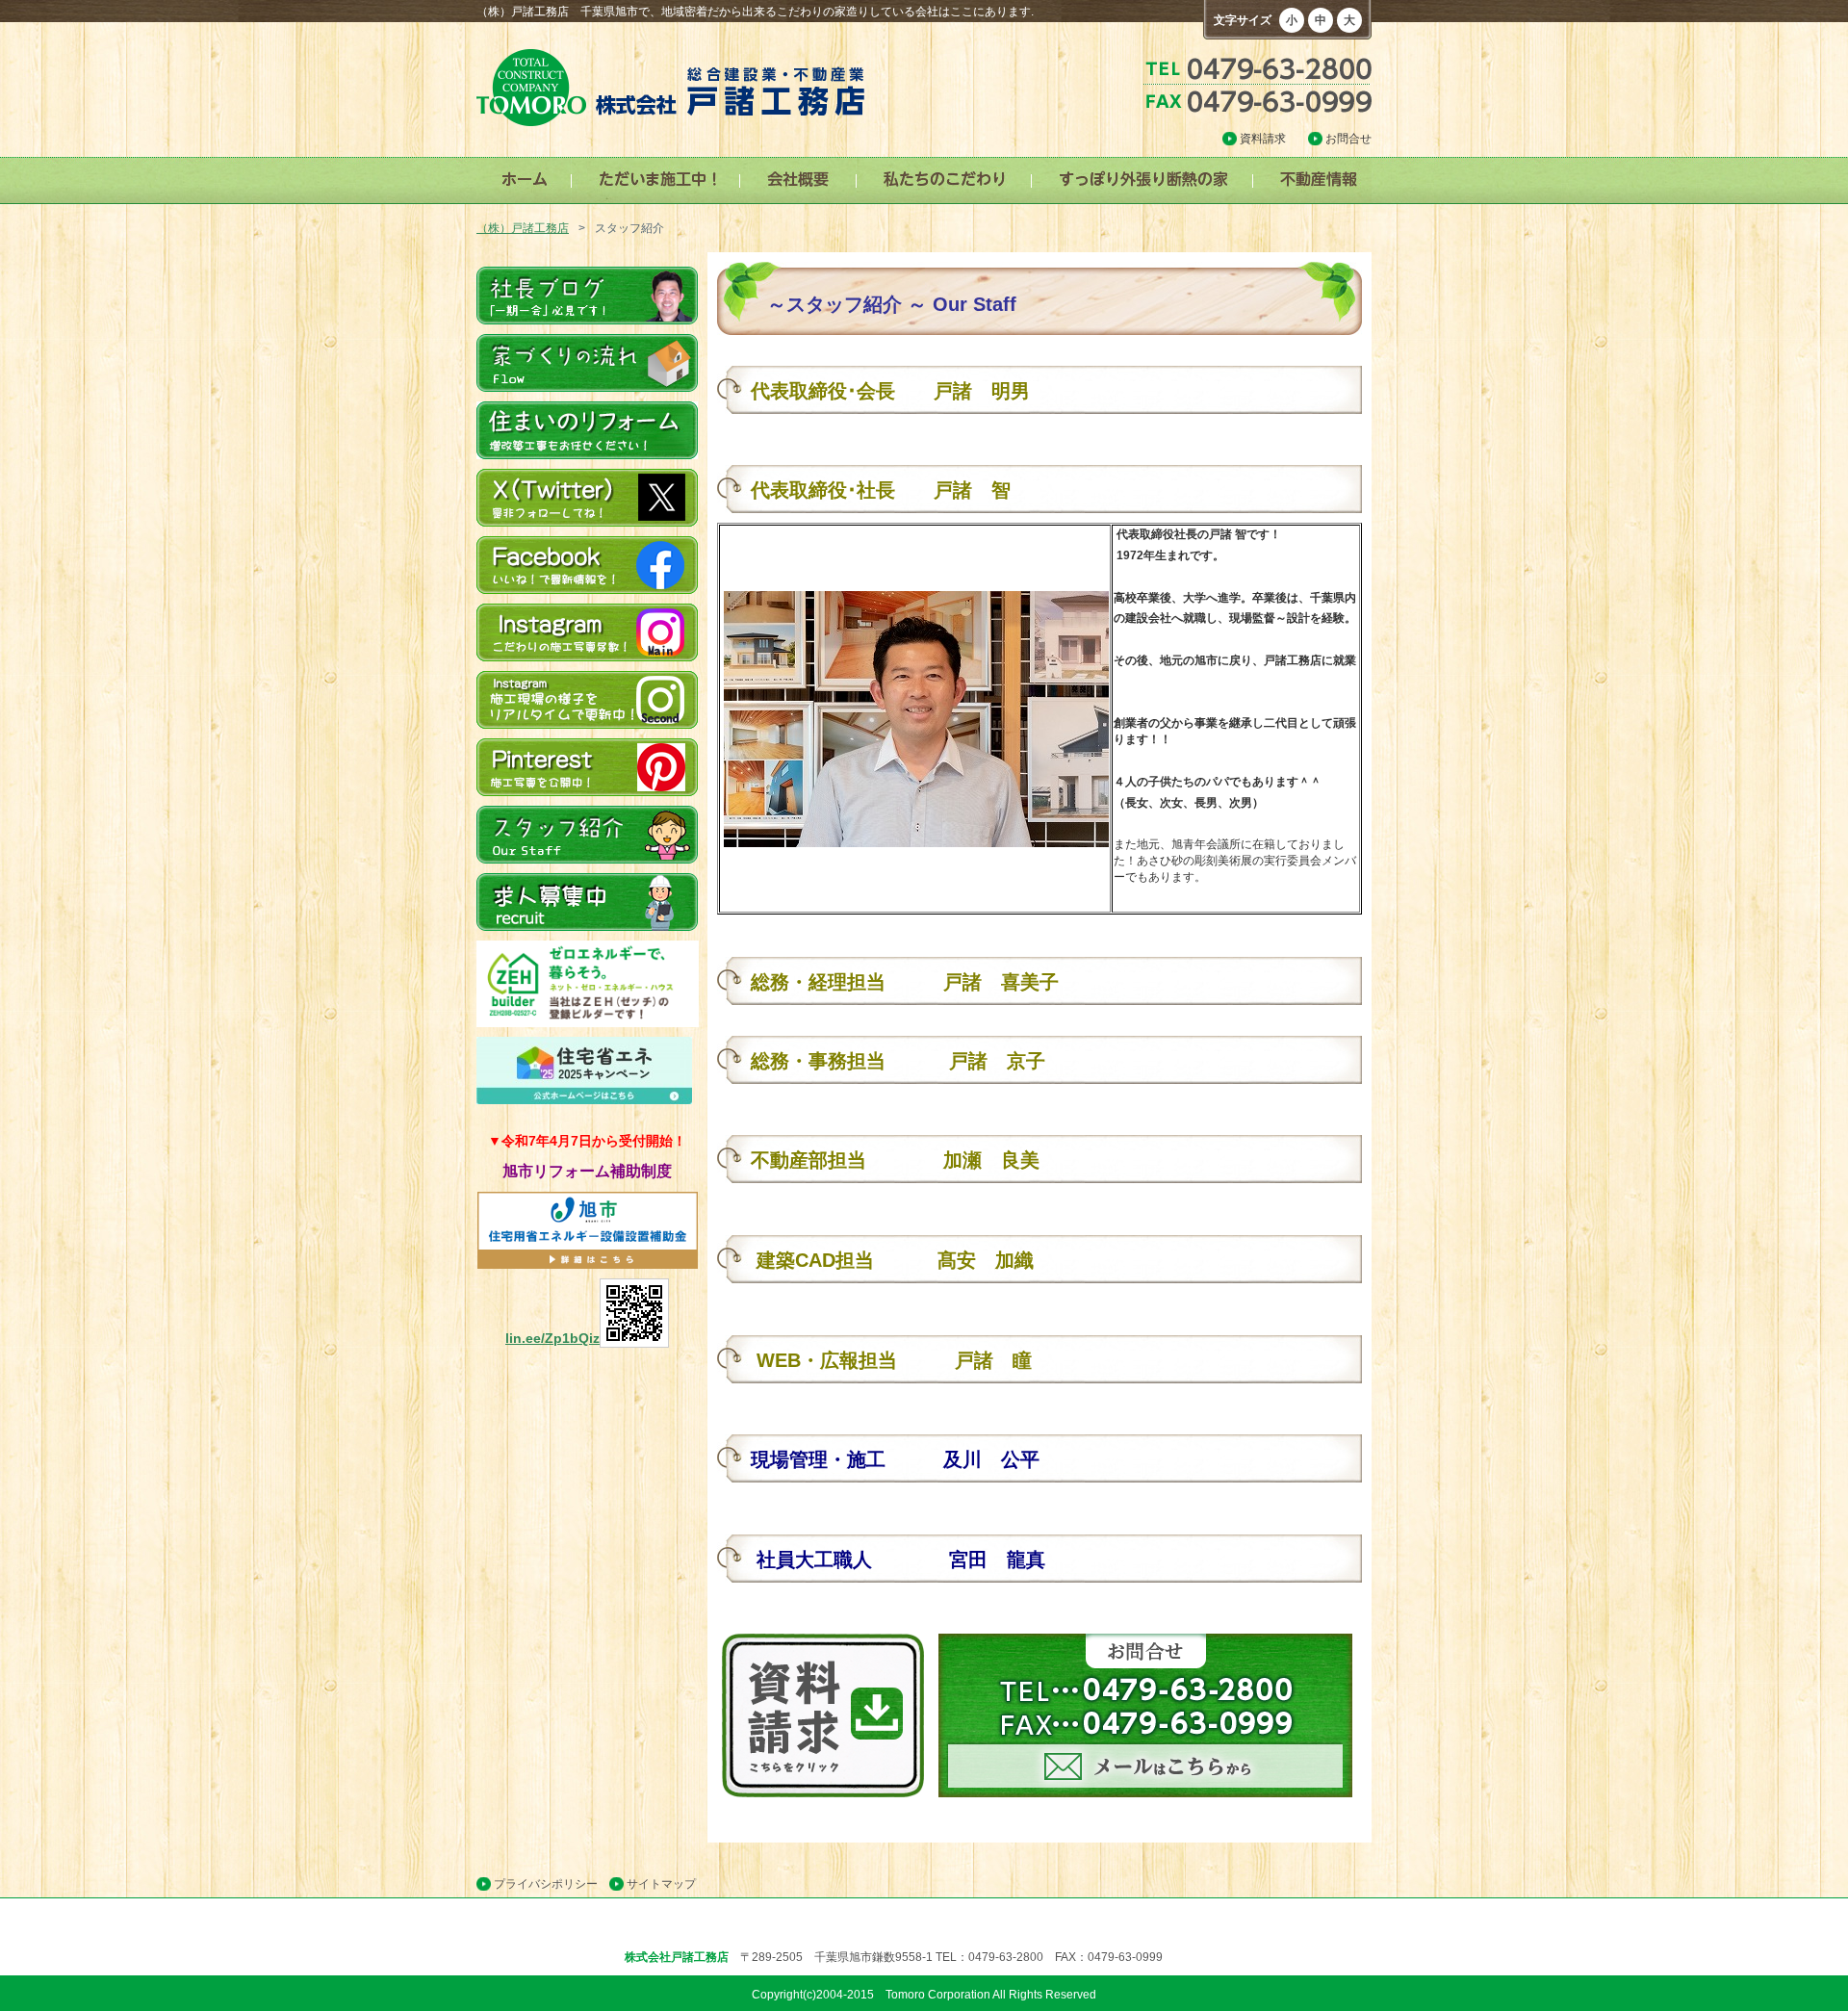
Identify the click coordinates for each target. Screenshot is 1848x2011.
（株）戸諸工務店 (523, 228)
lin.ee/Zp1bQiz (552, 1338)
